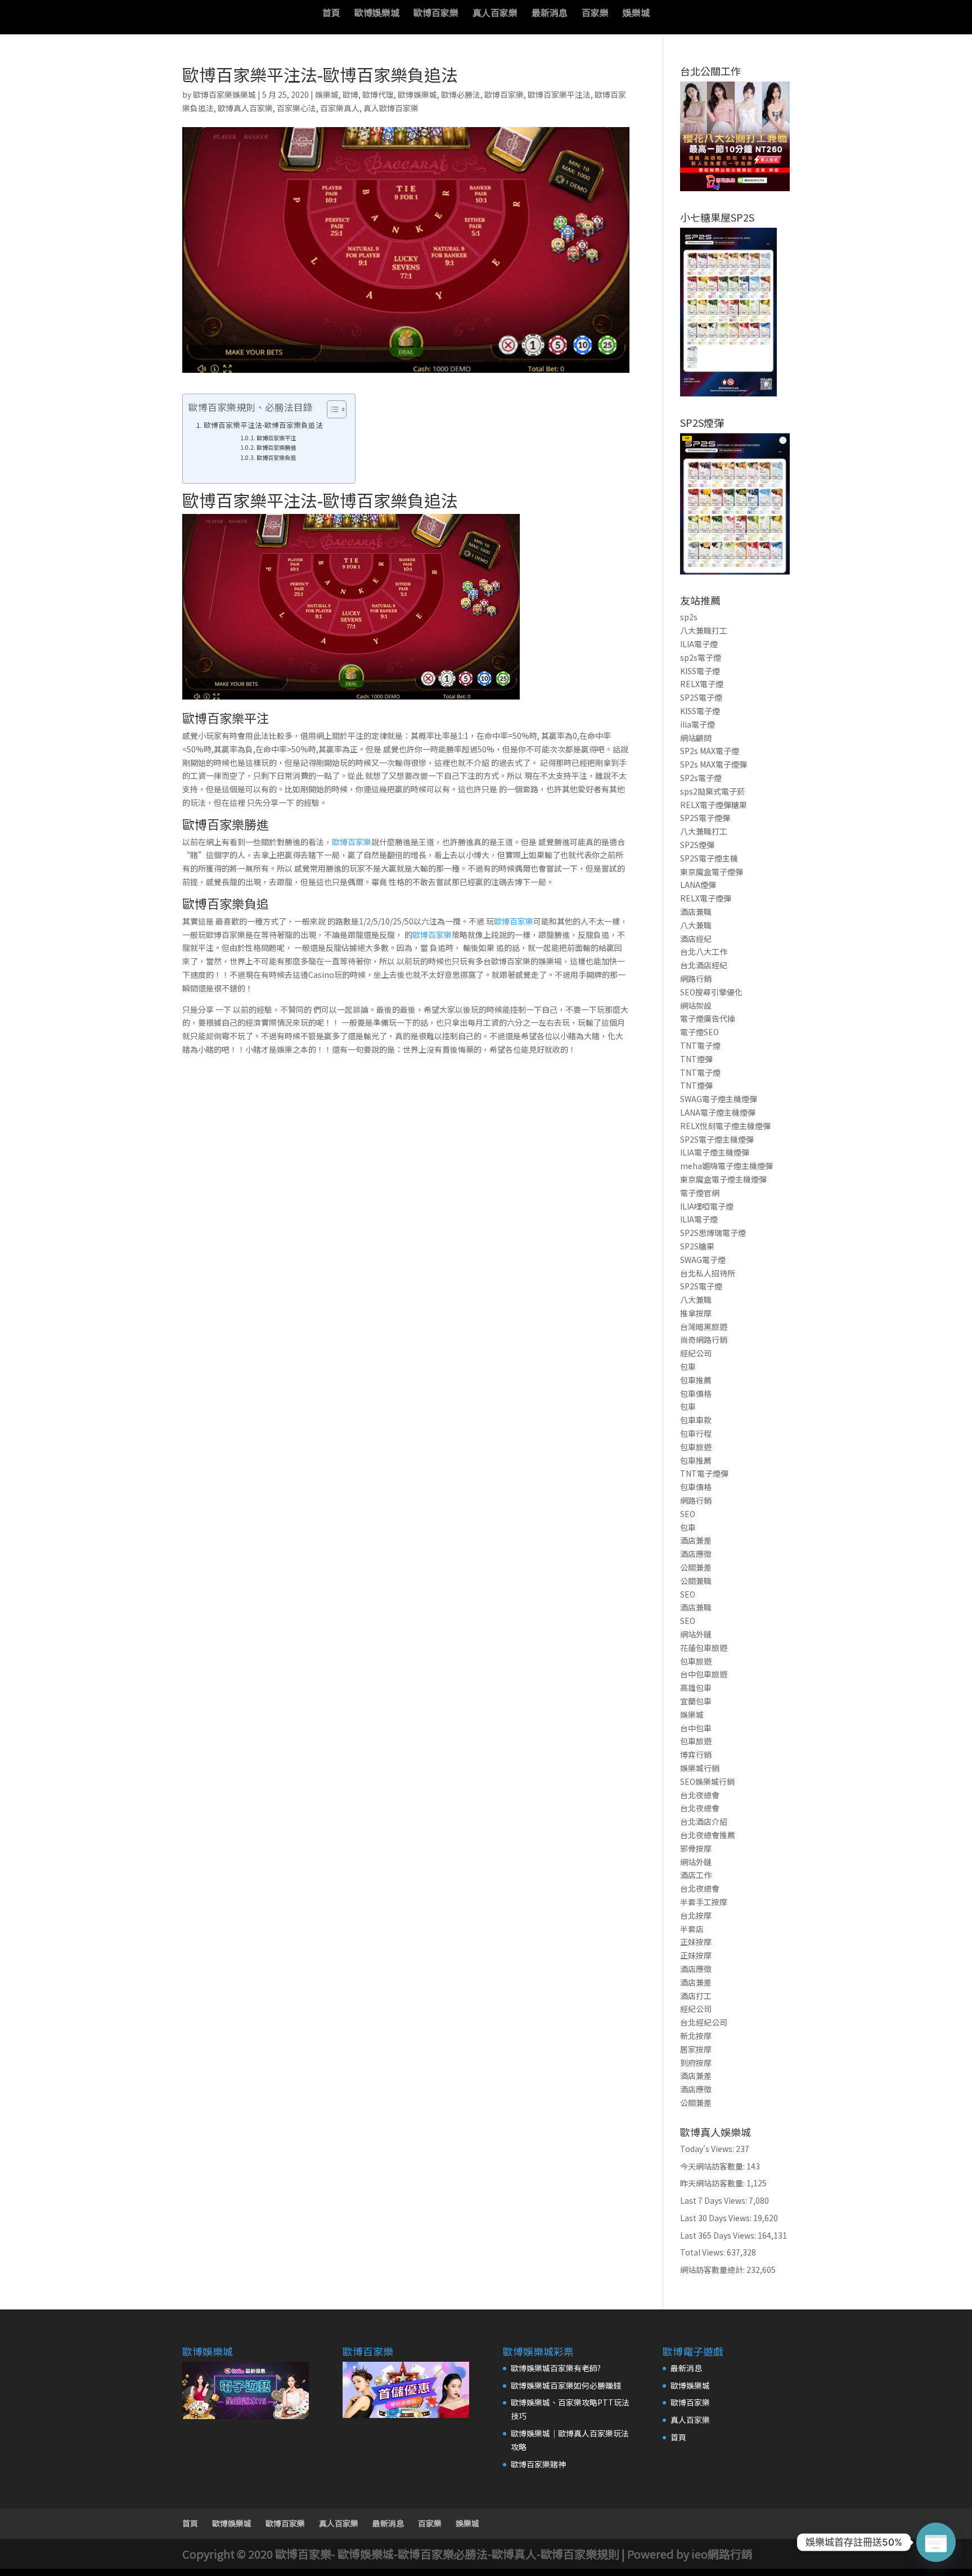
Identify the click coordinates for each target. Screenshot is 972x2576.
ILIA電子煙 (699, 644)
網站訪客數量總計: (713, 2270)
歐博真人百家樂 (245, 108)
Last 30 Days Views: (717, 2218)
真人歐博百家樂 (391, 108)
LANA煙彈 (698, 885)
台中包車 (696, 1728)
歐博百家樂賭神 (538, 2464)
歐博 (350, 94)
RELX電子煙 (702, 684)
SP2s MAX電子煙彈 (714, 764)
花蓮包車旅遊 (704, 1648)
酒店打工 (696, 1996)
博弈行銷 (696, 1754)
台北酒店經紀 (704, 965)
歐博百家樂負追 (276, 457)
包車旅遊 (696, 1447)
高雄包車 (696, 1688)
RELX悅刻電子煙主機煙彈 (725, 1126)
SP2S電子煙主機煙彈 (717, 1139)
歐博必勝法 (461, 94)
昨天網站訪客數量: (713, 2183)
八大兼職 (696, 925)
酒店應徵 (696, 1554)
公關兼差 (696, 1567)
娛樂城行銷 (700, 1768)
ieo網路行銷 (722, 2554)
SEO (688, 1514)
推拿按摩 (696, 1313)
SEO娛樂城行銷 (707, 1781)
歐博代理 (378, 94)
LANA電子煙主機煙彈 (718, 1112)
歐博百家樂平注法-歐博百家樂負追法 (263, 425)
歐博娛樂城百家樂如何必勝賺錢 (566, 2385)
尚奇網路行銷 (704, 1339)
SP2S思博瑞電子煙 (713, 1233)
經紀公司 (696, 1353)
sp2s (689, 617)
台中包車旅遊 (704, 1674)
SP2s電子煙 (701, 778)
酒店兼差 (696, 1540)
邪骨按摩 (696, 1848)
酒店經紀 (696, 939)
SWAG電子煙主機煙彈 (719, 1099)
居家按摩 (696, 2049)
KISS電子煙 (700, 671)
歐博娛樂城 (377, 14)
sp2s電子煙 (701, 657)
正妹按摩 (696, 1942)
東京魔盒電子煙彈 (712, 872)
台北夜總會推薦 (708, 1835)
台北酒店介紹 (704, 1821)
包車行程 (696, 1433)
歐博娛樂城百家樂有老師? (556, 2368)
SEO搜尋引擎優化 (711, 992)
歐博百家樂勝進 (276, 447)
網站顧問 (696, 738)
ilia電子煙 (697, 724)
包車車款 (696, 1420)
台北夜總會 (700, 1795)
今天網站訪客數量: (713, 2166)
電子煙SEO (699, 1032)
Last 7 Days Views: (714, 2200)
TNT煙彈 (696, 1059)
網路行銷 (696, 978)
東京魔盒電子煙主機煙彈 (723, 1179)
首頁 (331, 14)
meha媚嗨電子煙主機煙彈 (726, 1166)
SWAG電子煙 (703, 1260)
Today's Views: (708, 2149)
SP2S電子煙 (701, 697)
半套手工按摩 (704, 1902)
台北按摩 (696, 1915)
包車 (688, 1366)
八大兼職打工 (704, 630)
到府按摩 (696, 2063)
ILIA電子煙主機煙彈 (715, 1152)
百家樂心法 (296, 108)
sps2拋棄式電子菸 (712, 791)
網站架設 (696, 1005)
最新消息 (550, 14)
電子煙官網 (700, 1193)
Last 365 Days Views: (719, 2235)
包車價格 (696, 1393)
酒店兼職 (696, 912)
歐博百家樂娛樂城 (224, 94)
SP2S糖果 (697, 1246)
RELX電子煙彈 (706, 898)
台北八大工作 (704, 951)
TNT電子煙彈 (704, 1473)
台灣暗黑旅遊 (704, 1327)
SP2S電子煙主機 (709, 858)
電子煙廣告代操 (708, 1018)
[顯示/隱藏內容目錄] (331, 409)
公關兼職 (696, 1581)
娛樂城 (636, 14)
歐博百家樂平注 (276, 438)
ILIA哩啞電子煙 (707, 1206)
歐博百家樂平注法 (559, 94)
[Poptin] (936, 2542)
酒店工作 (696, 1875)
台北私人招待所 (708, 1273)
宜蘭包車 (696, 1701)
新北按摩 (696, 2036)
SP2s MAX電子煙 (710, 751)
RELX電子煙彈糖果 (714, 805)
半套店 (692, 1929)
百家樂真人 (340, 108)
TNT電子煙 (700, 1045)
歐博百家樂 (436, 14)
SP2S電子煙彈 (705, 818)
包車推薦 (696, 1380)
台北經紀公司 (704, 2022)
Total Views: (703, 2252)
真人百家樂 (495, 14)
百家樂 (595, 14)
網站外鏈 (696, 1634)
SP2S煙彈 (697, 845)
